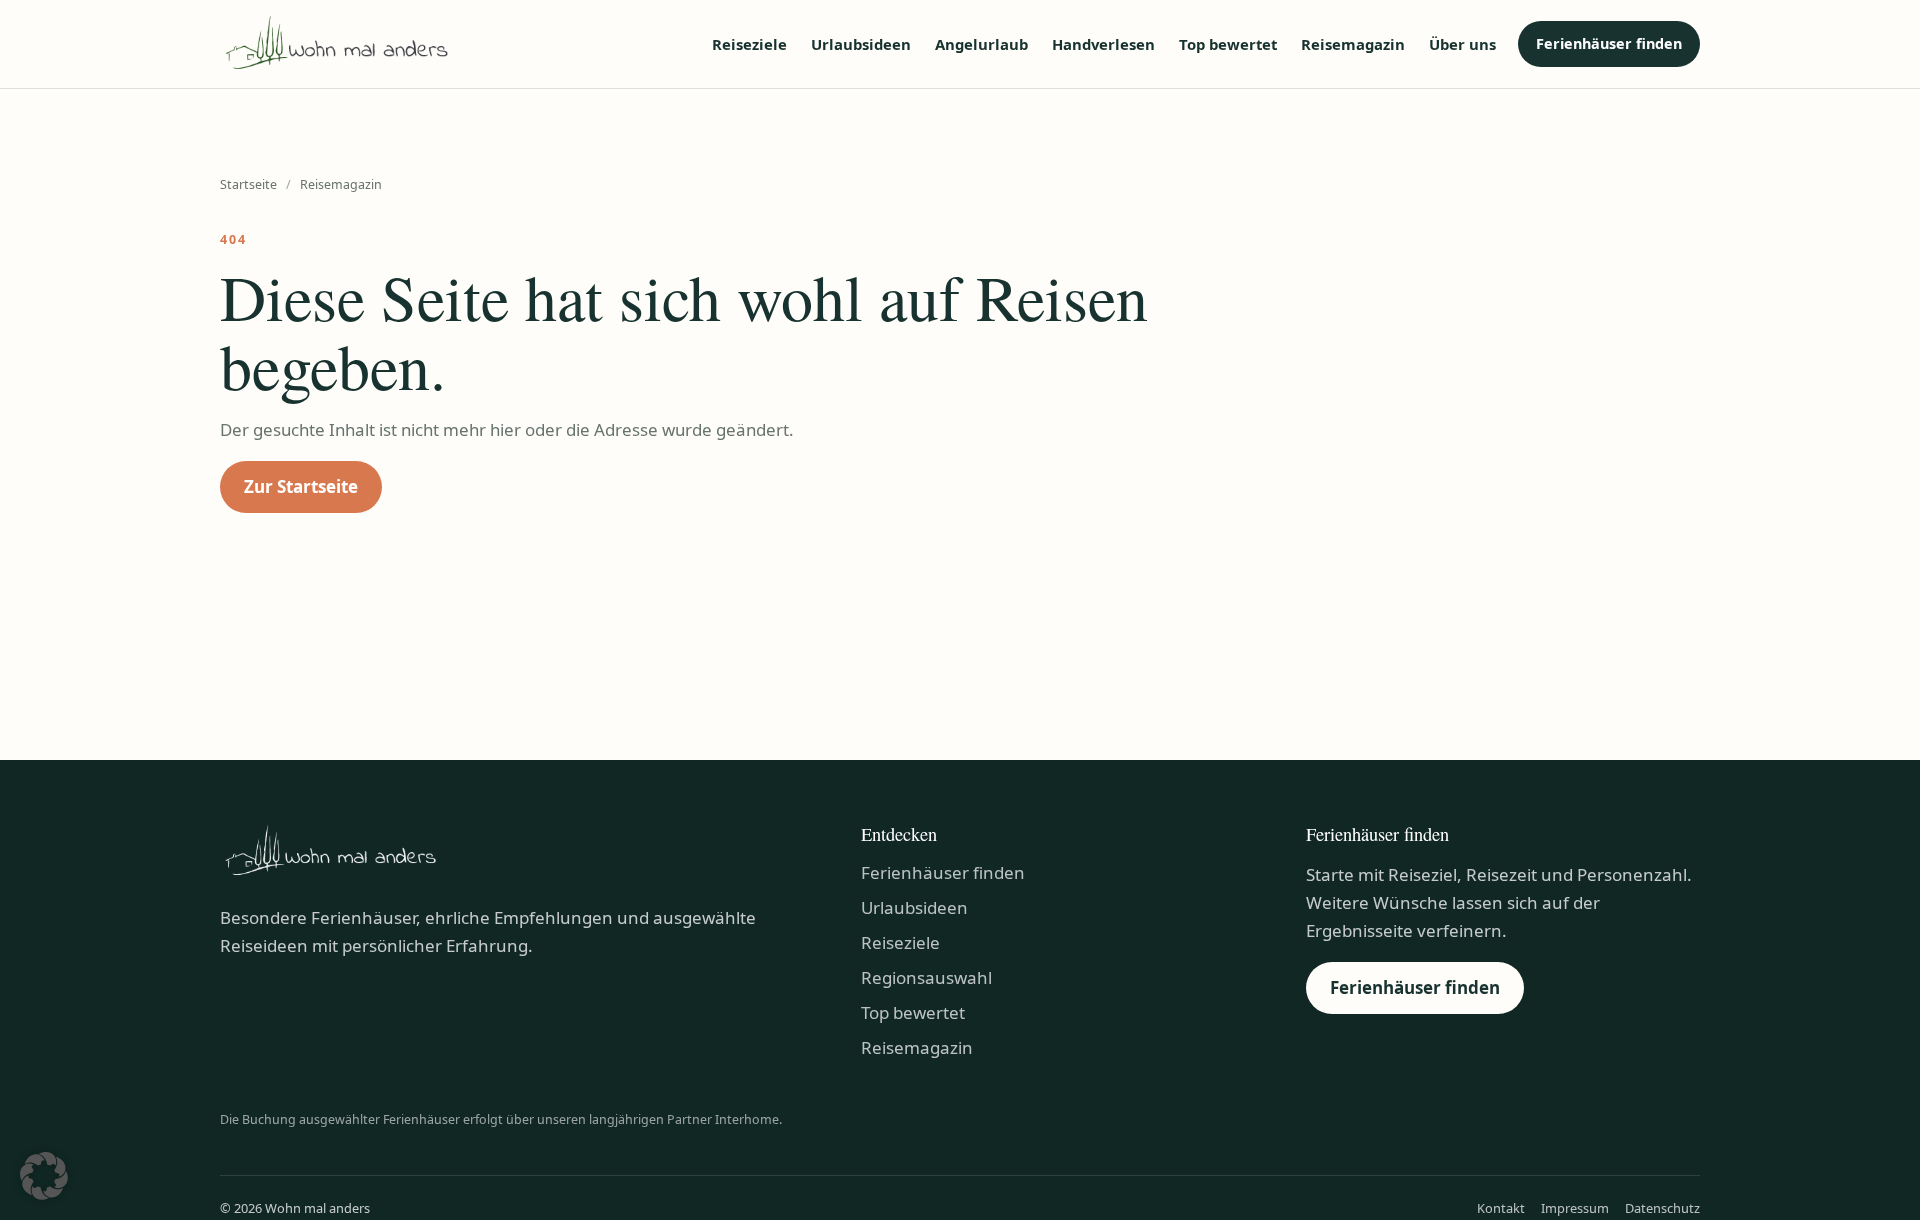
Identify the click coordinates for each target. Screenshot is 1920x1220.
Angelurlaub (981, 44)
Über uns (1462, 44)
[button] (44, 1176)
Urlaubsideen (861, 44)
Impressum (1575, 1208)
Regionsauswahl (926, 977)
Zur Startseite (301, 486)
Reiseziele (749, 44)
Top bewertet (1228, 44)
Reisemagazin (1353, 44)
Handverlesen (1103, 44)
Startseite (248, 184)
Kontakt (1501, 1208)
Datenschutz (1662, 1208)
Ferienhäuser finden (1609, 43)
